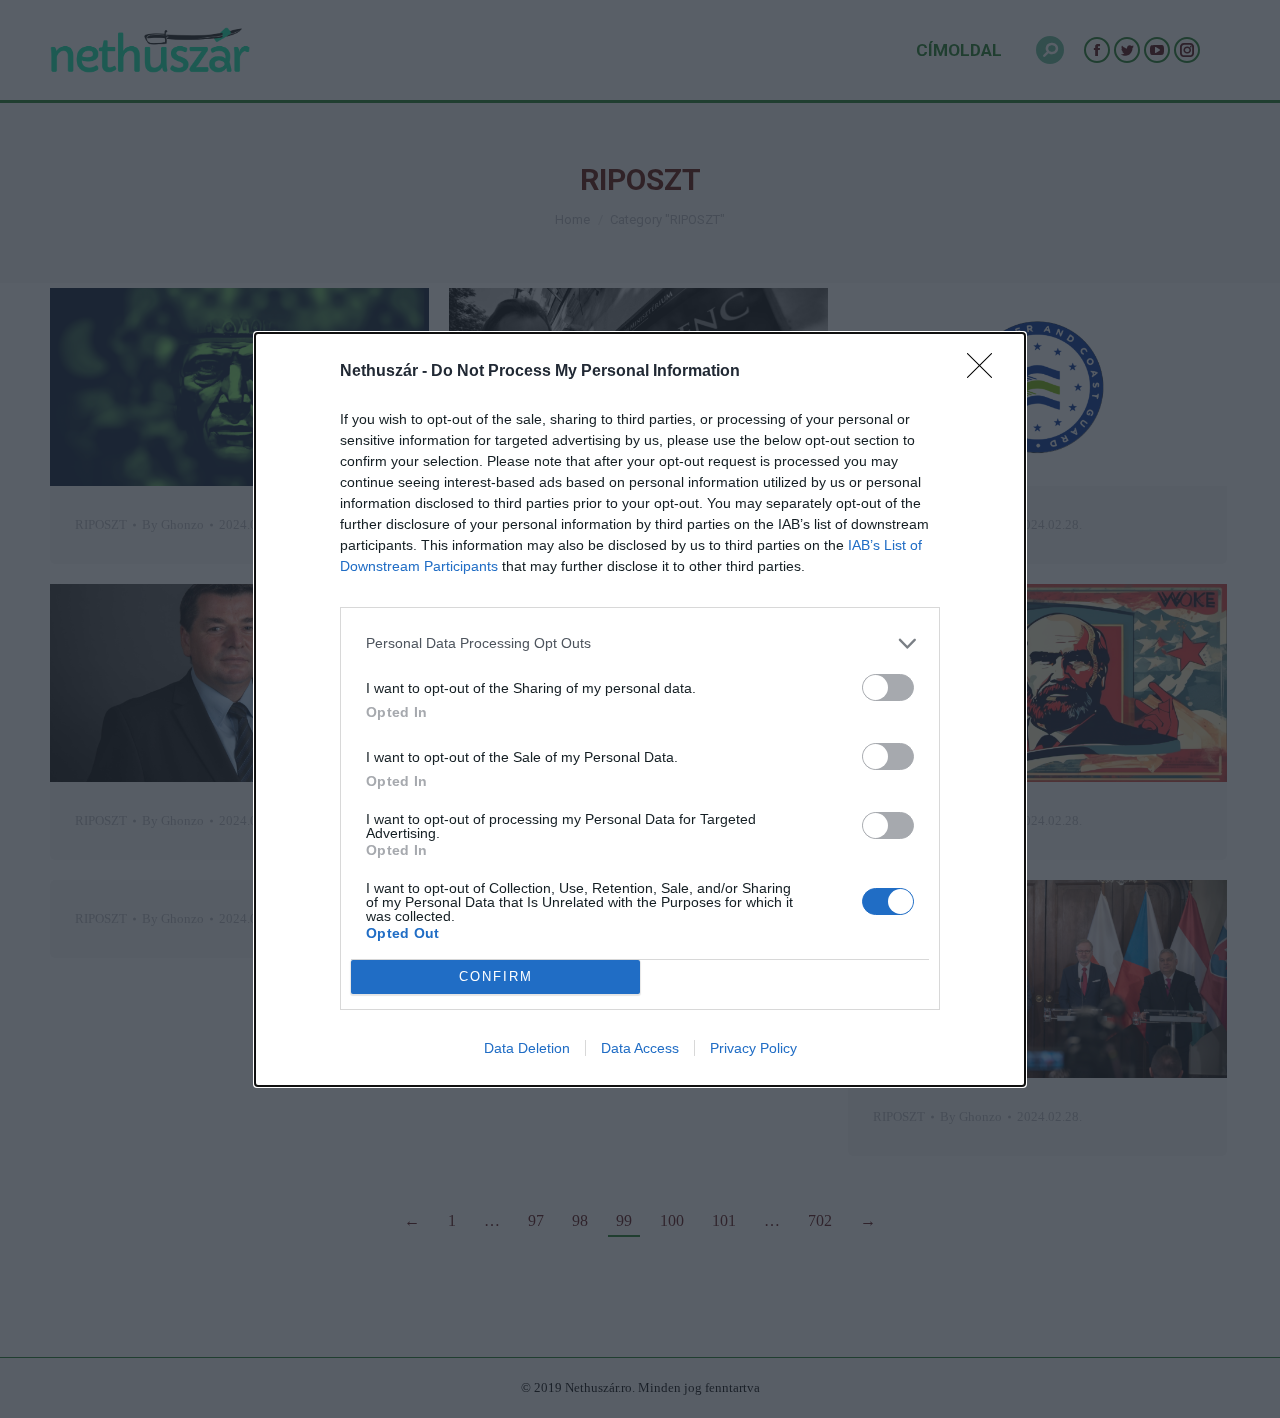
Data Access (640, 1048)
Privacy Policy (753, 1048)
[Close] (986, 372)
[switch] (888, 687)
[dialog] (640, 709)
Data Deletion (527, 1048)
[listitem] (640, 643)
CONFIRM (496, 976)
